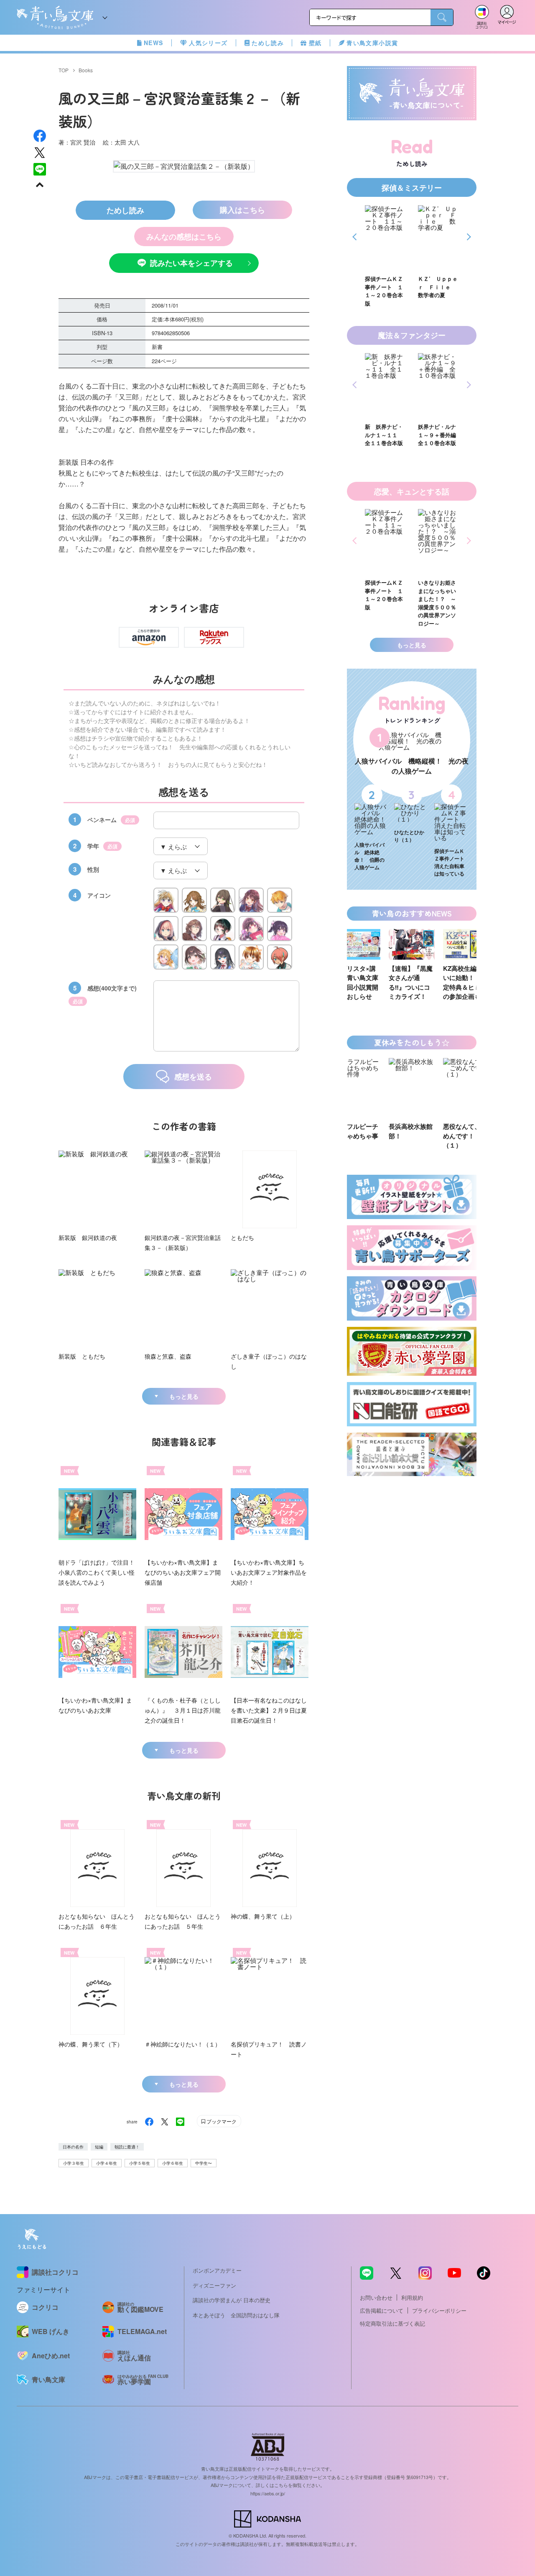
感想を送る (193, 1077)
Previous (356, 237)
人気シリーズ (208, 43)
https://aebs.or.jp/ (268, 2493)
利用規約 (412, 2297)
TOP (64, 70)
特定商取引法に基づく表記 (392, 2323)
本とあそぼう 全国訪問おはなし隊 (236, 2315)
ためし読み (268, 43)
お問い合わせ (376, 2297)
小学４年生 (107, 2163)
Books (86, 70)
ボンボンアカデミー (217, 2270)
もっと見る (184, 1396)
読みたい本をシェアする (191, 263)
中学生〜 (204, 2163)
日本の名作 (73, 2147)
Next (467, 237)
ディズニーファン (214, 2285)
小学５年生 (140, 2163)
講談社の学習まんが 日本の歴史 (232, 2300)
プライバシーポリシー (439, 2310)
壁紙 (315, 43)
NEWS (154, 43)
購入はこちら (242, 210)
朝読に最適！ (127, 2147)
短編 (99, 2147)
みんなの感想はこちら (184, 237)
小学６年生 (173, 2163)
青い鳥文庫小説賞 (372, 43)
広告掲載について (382, 2310)
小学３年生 (74, 2163)
